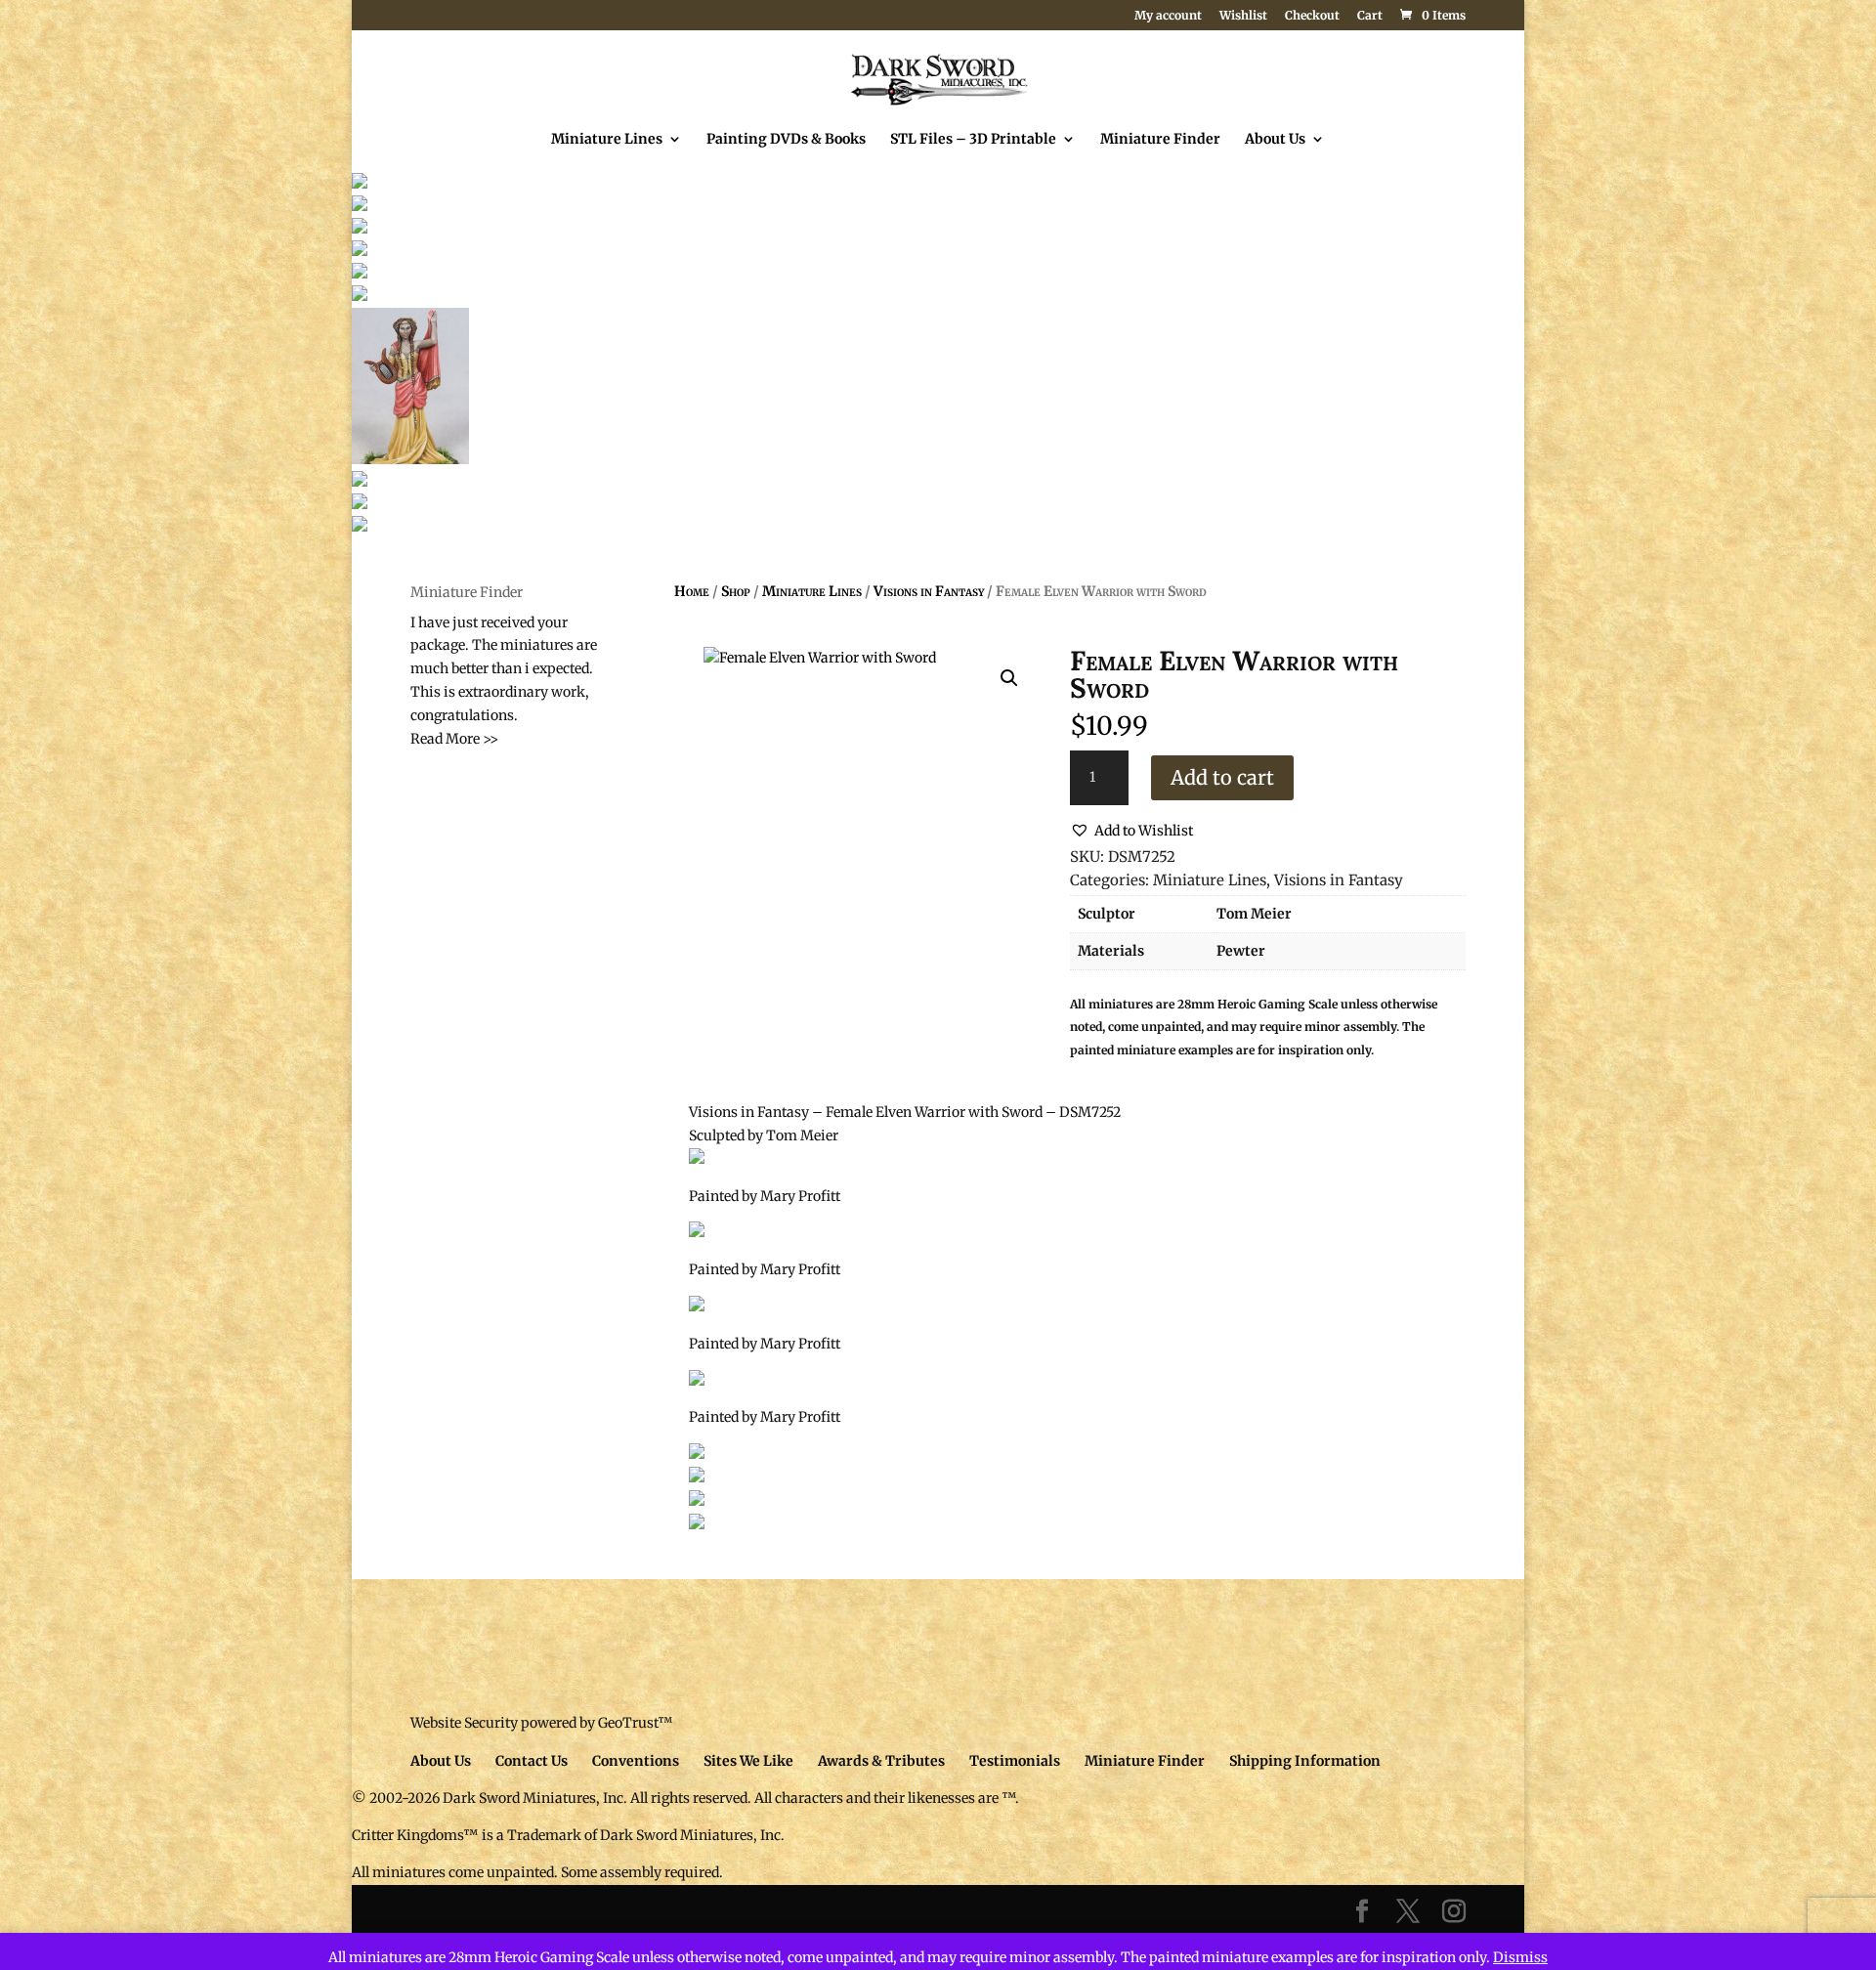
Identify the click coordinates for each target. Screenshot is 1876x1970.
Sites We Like (748, 1761)
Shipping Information (1305, 1761)
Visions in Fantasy (929, 591)
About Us (1275, 140)
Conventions (636, 1761)
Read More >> (454, 739)
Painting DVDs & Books (786, 140)
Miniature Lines (607, 140)
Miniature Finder (1160, 140)
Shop (736, 591)
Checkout (1312, 16)
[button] (1009, 678)
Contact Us (532, 1761)
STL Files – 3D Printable (973, 140)
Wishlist (1243, 16)
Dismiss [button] (1520, 1957)
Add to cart (1222, 777)
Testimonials (1015, 1761)
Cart (1370, 16)
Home (692, 591)
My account (1168, 16)
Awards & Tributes (881, 1761)
